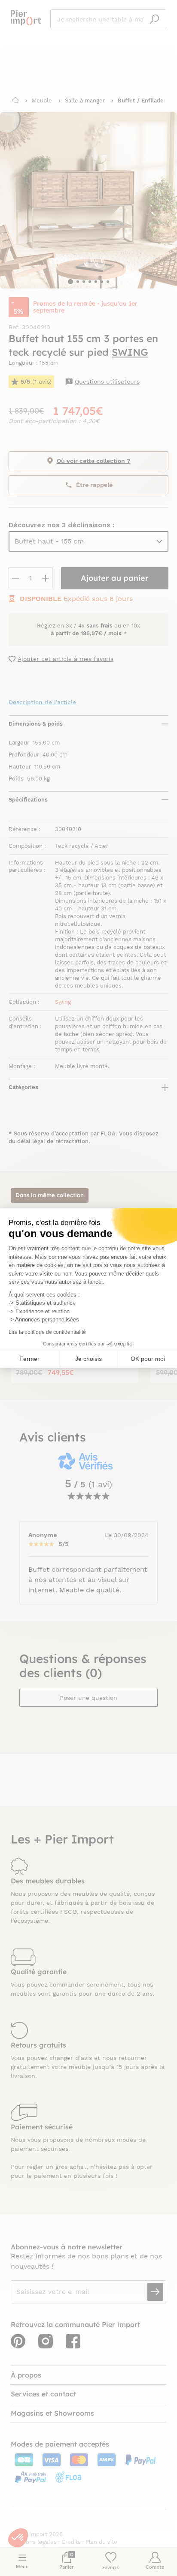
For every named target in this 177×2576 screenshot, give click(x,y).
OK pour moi (148, 1359)
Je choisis (88, 1359)
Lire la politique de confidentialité (47, 1332)
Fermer (29, 1359)
